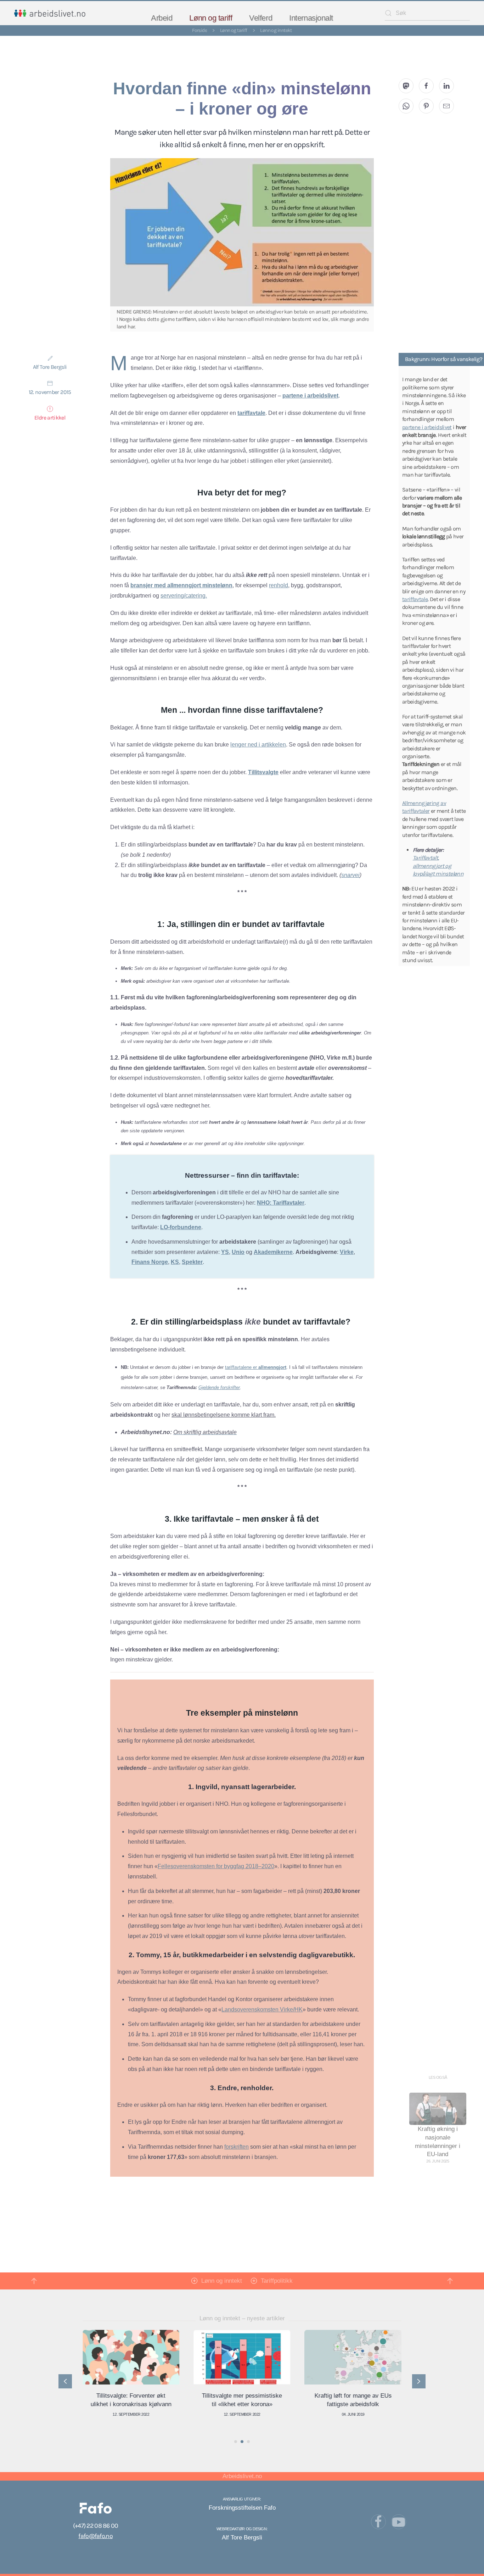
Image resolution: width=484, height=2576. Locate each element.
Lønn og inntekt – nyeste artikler (242, 2318)
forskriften (237, 2147)
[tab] (236, 2442)
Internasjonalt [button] (311, 18)
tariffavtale (251, 413)
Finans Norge (150, 1262)
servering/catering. (184, 596)
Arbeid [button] (162, 18)
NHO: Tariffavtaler (281, 1203)
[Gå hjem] (50, 13)
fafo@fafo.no (95, 2536)
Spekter (192, 1262)
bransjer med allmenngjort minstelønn (181, 585)
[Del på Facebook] (426, 86)
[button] (34, 2281)
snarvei (350, 875)
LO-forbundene (181, 1227)
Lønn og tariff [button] (211, 18)
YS (225, 1252)
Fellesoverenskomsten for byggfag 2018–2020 (216, 1866)
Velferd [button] (261, 18)
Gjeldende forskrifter (219, 1387)
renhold (278, 585)
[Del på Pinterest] (426, 106)
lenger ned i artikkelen (258, 745)
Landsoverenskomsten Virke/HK (262, 2009)
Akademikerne (273, 1252)
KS (175, 1262)
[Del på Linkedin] (446, 86)
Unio (238, 1252)
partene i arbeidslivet (310, 396)
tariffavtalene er (256, 1367)
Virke (347, 1252)
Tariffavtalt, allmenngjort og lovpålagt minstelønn (438, 866)
